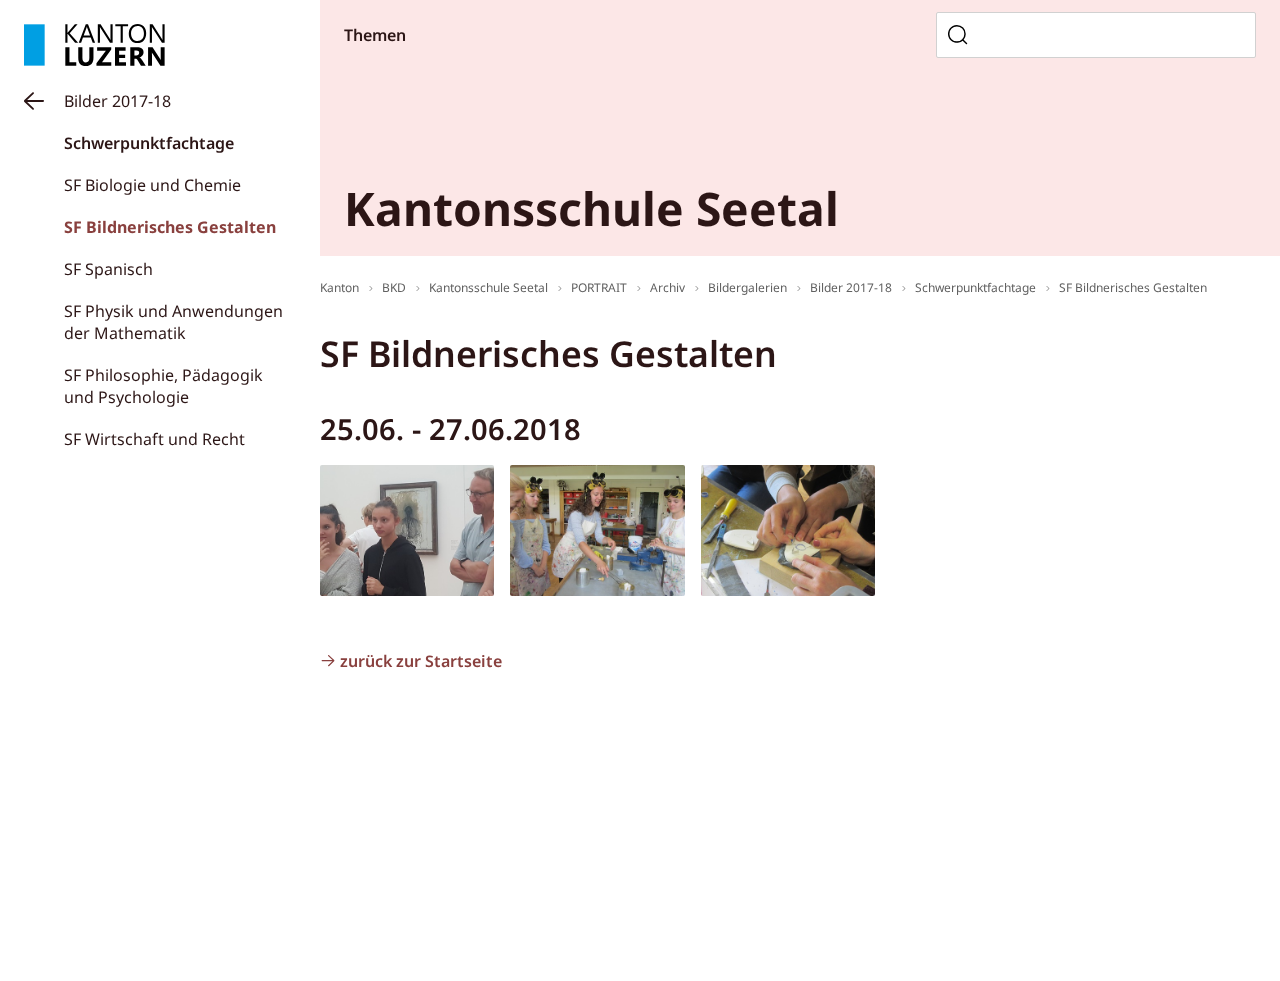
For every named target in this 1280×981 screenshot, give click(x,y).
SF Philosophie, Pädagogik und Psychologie (163, 386)
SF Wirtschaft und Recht (154, 439)
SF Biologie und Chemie (152, 185)
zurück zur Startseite (421, 661)
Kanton (339, 287)
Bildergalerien (747, 287)
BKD (394, 287)
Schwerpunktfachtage (149, 143)
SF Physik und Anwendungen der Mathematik (173, 322)
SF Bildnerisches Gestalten (170, 227)
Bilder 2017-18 (117, 101)
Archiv (667, 287)
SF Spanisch (108, 269)
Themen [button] (375, 35)
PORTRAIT (599, 287)
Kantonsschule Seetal (488, 287)
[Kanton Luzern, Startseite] (94, 45)
